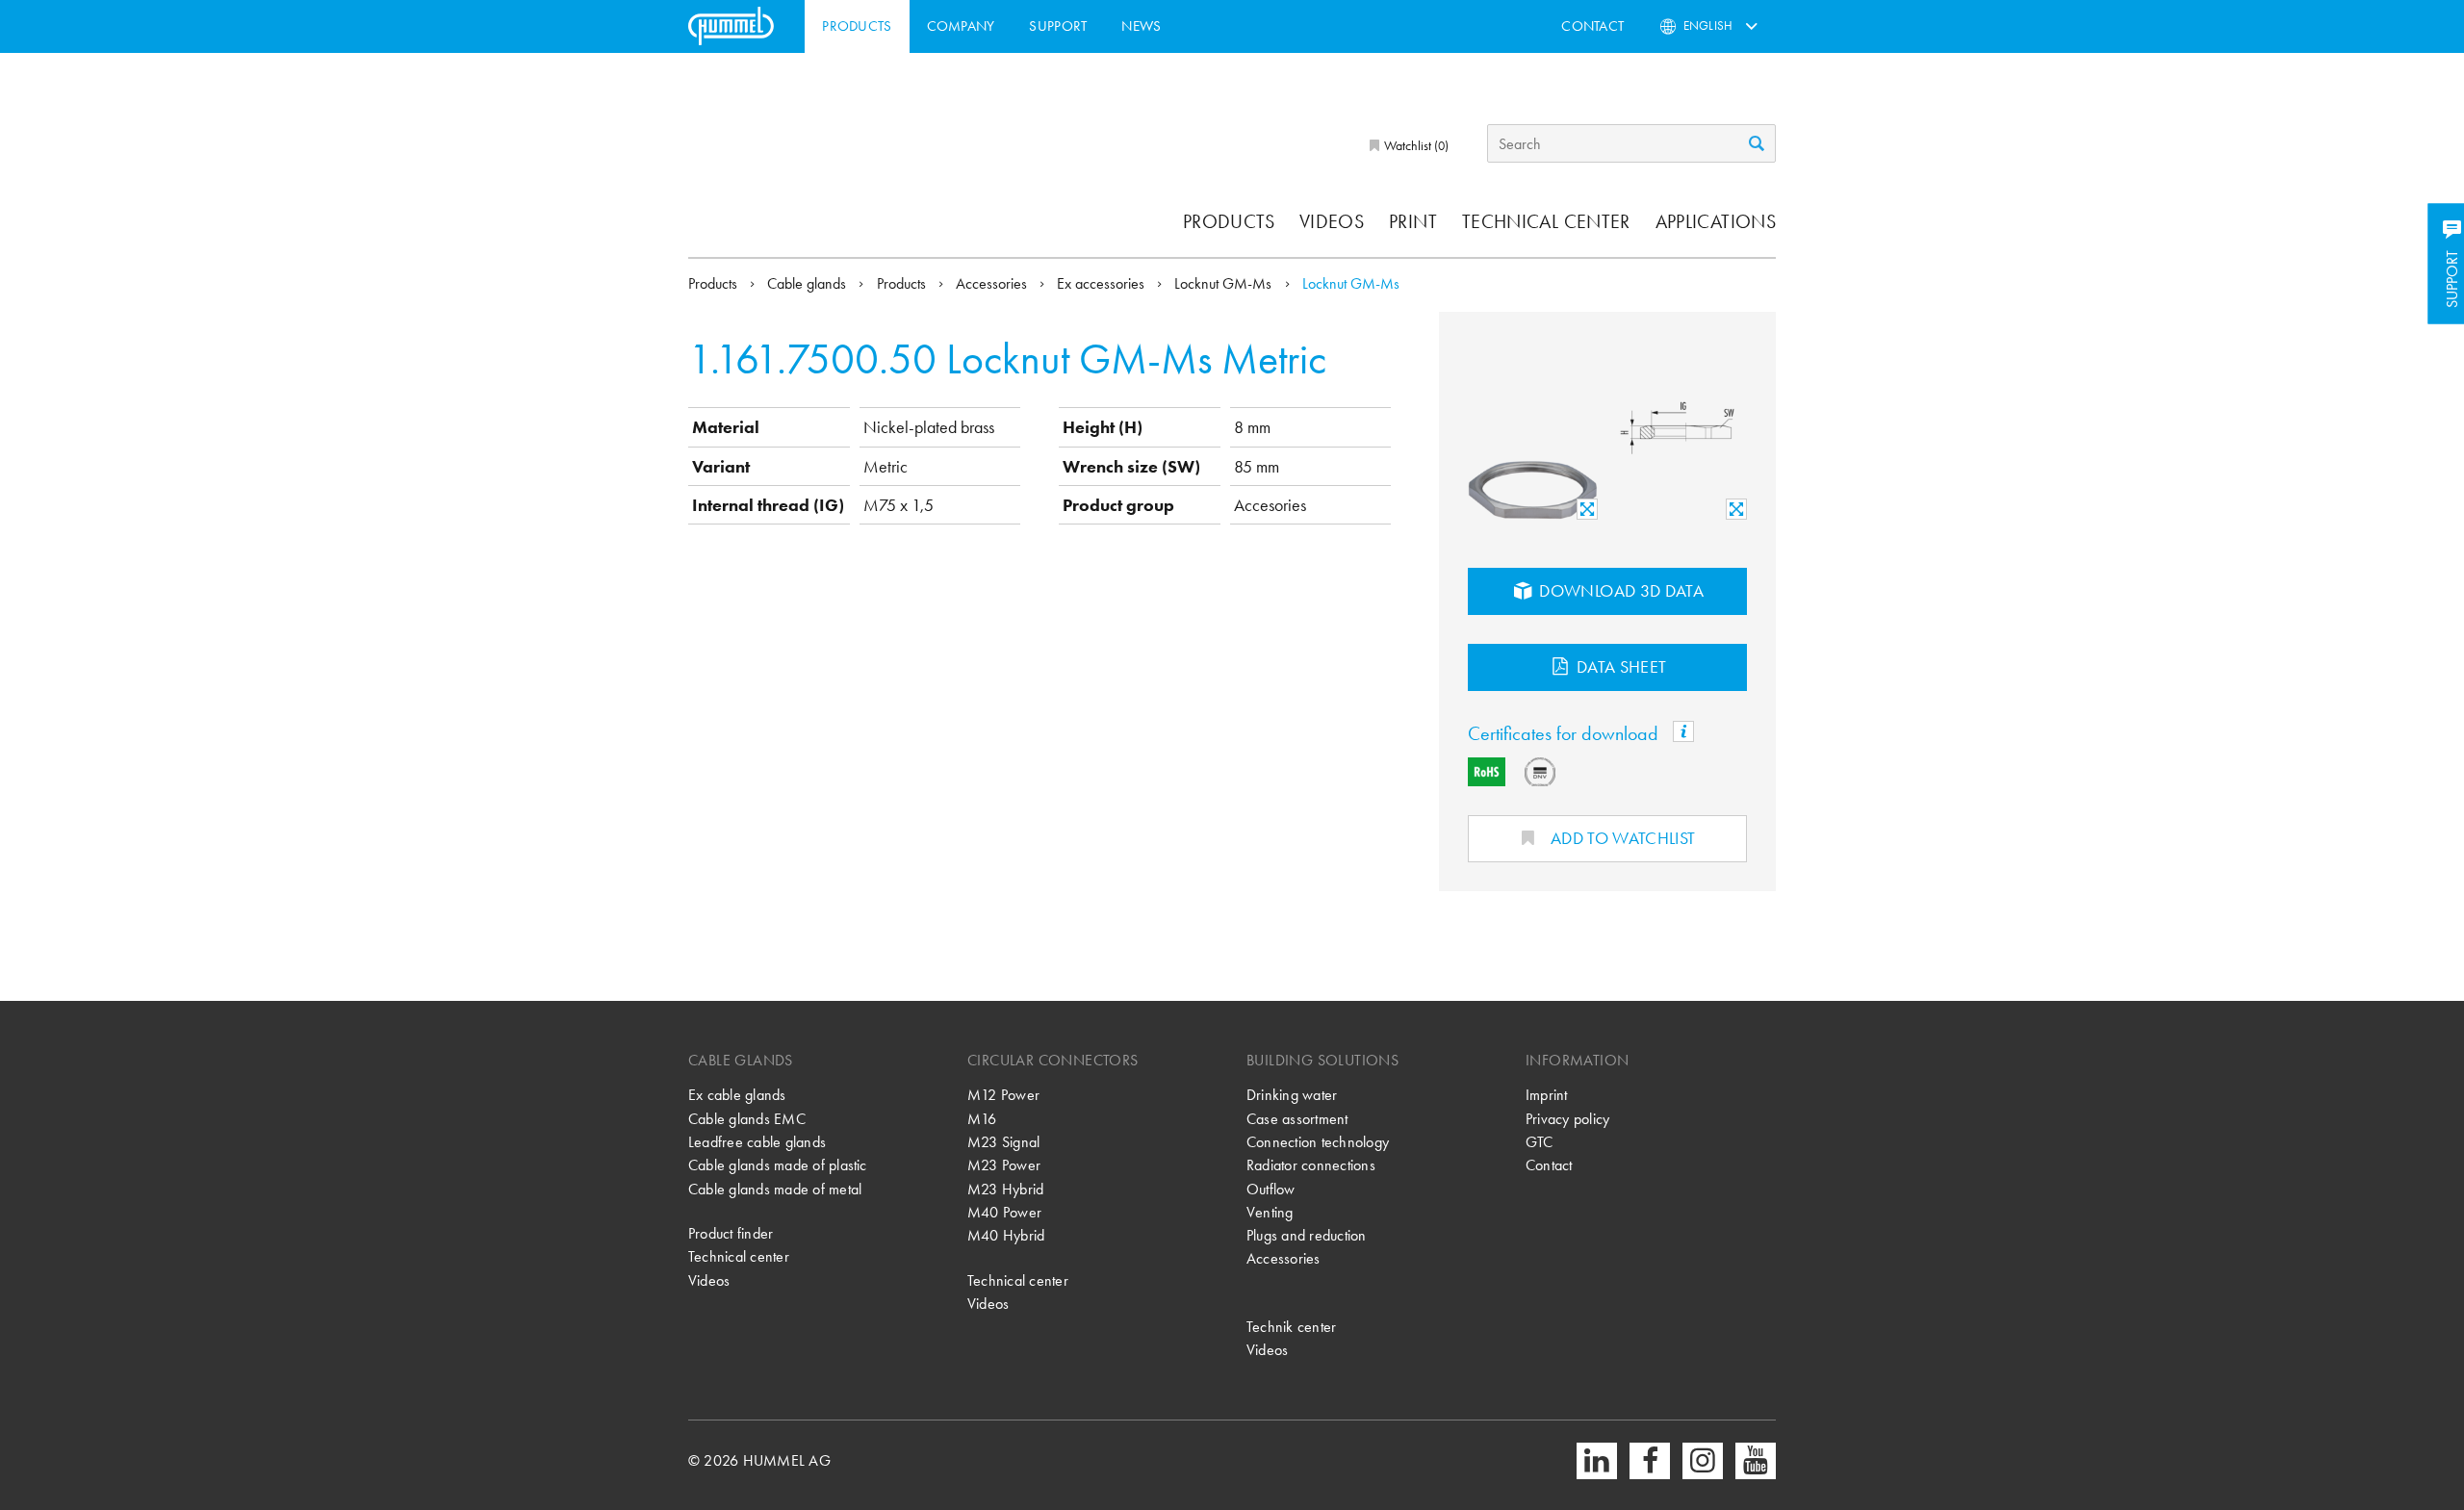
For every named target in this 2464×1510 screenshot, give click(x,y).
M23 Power (1004, 1165)
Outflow (1271, 1189)
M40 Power (1004, 1212)
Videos (1332, 221)
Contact (1592, 26)
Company (961, 26)
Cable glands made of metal (775, 1189)
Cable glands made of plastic (778, 1165)
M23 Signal (1003, 1142)
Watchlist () (1415, 145)
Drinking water (1292, 1095)
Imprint (1547, 1095)
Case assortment (1297, 1119)
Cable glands (808, 283)
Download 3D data (1619, 590)
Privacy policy (1567, 1119)
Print (1413, 221)
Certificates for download (1566, 733)
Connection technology (1318, 1142)
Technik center (1291, 1327)
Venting (1270, 1212)
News (1141, 26)
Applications (1716, 221)
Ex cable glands (737, 1095)
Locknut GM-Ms (1225, 283)
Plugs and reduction (1307, 1235)
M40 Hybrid (1006, 1235)
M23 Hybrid (1005, 1189)
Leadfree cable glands (757, 1142)
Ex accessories (1103, 283)
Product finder (731, 1233)
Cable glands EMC (747, 1119)
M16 (982, 1119)
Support (1058, 26)
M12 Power (1003, 1095)
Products (857, 26)
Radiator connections (1311, 1165)
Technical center (1546, 221)
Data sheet (1620, 666)
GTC (1540, 1142)
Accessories (993, 283)
